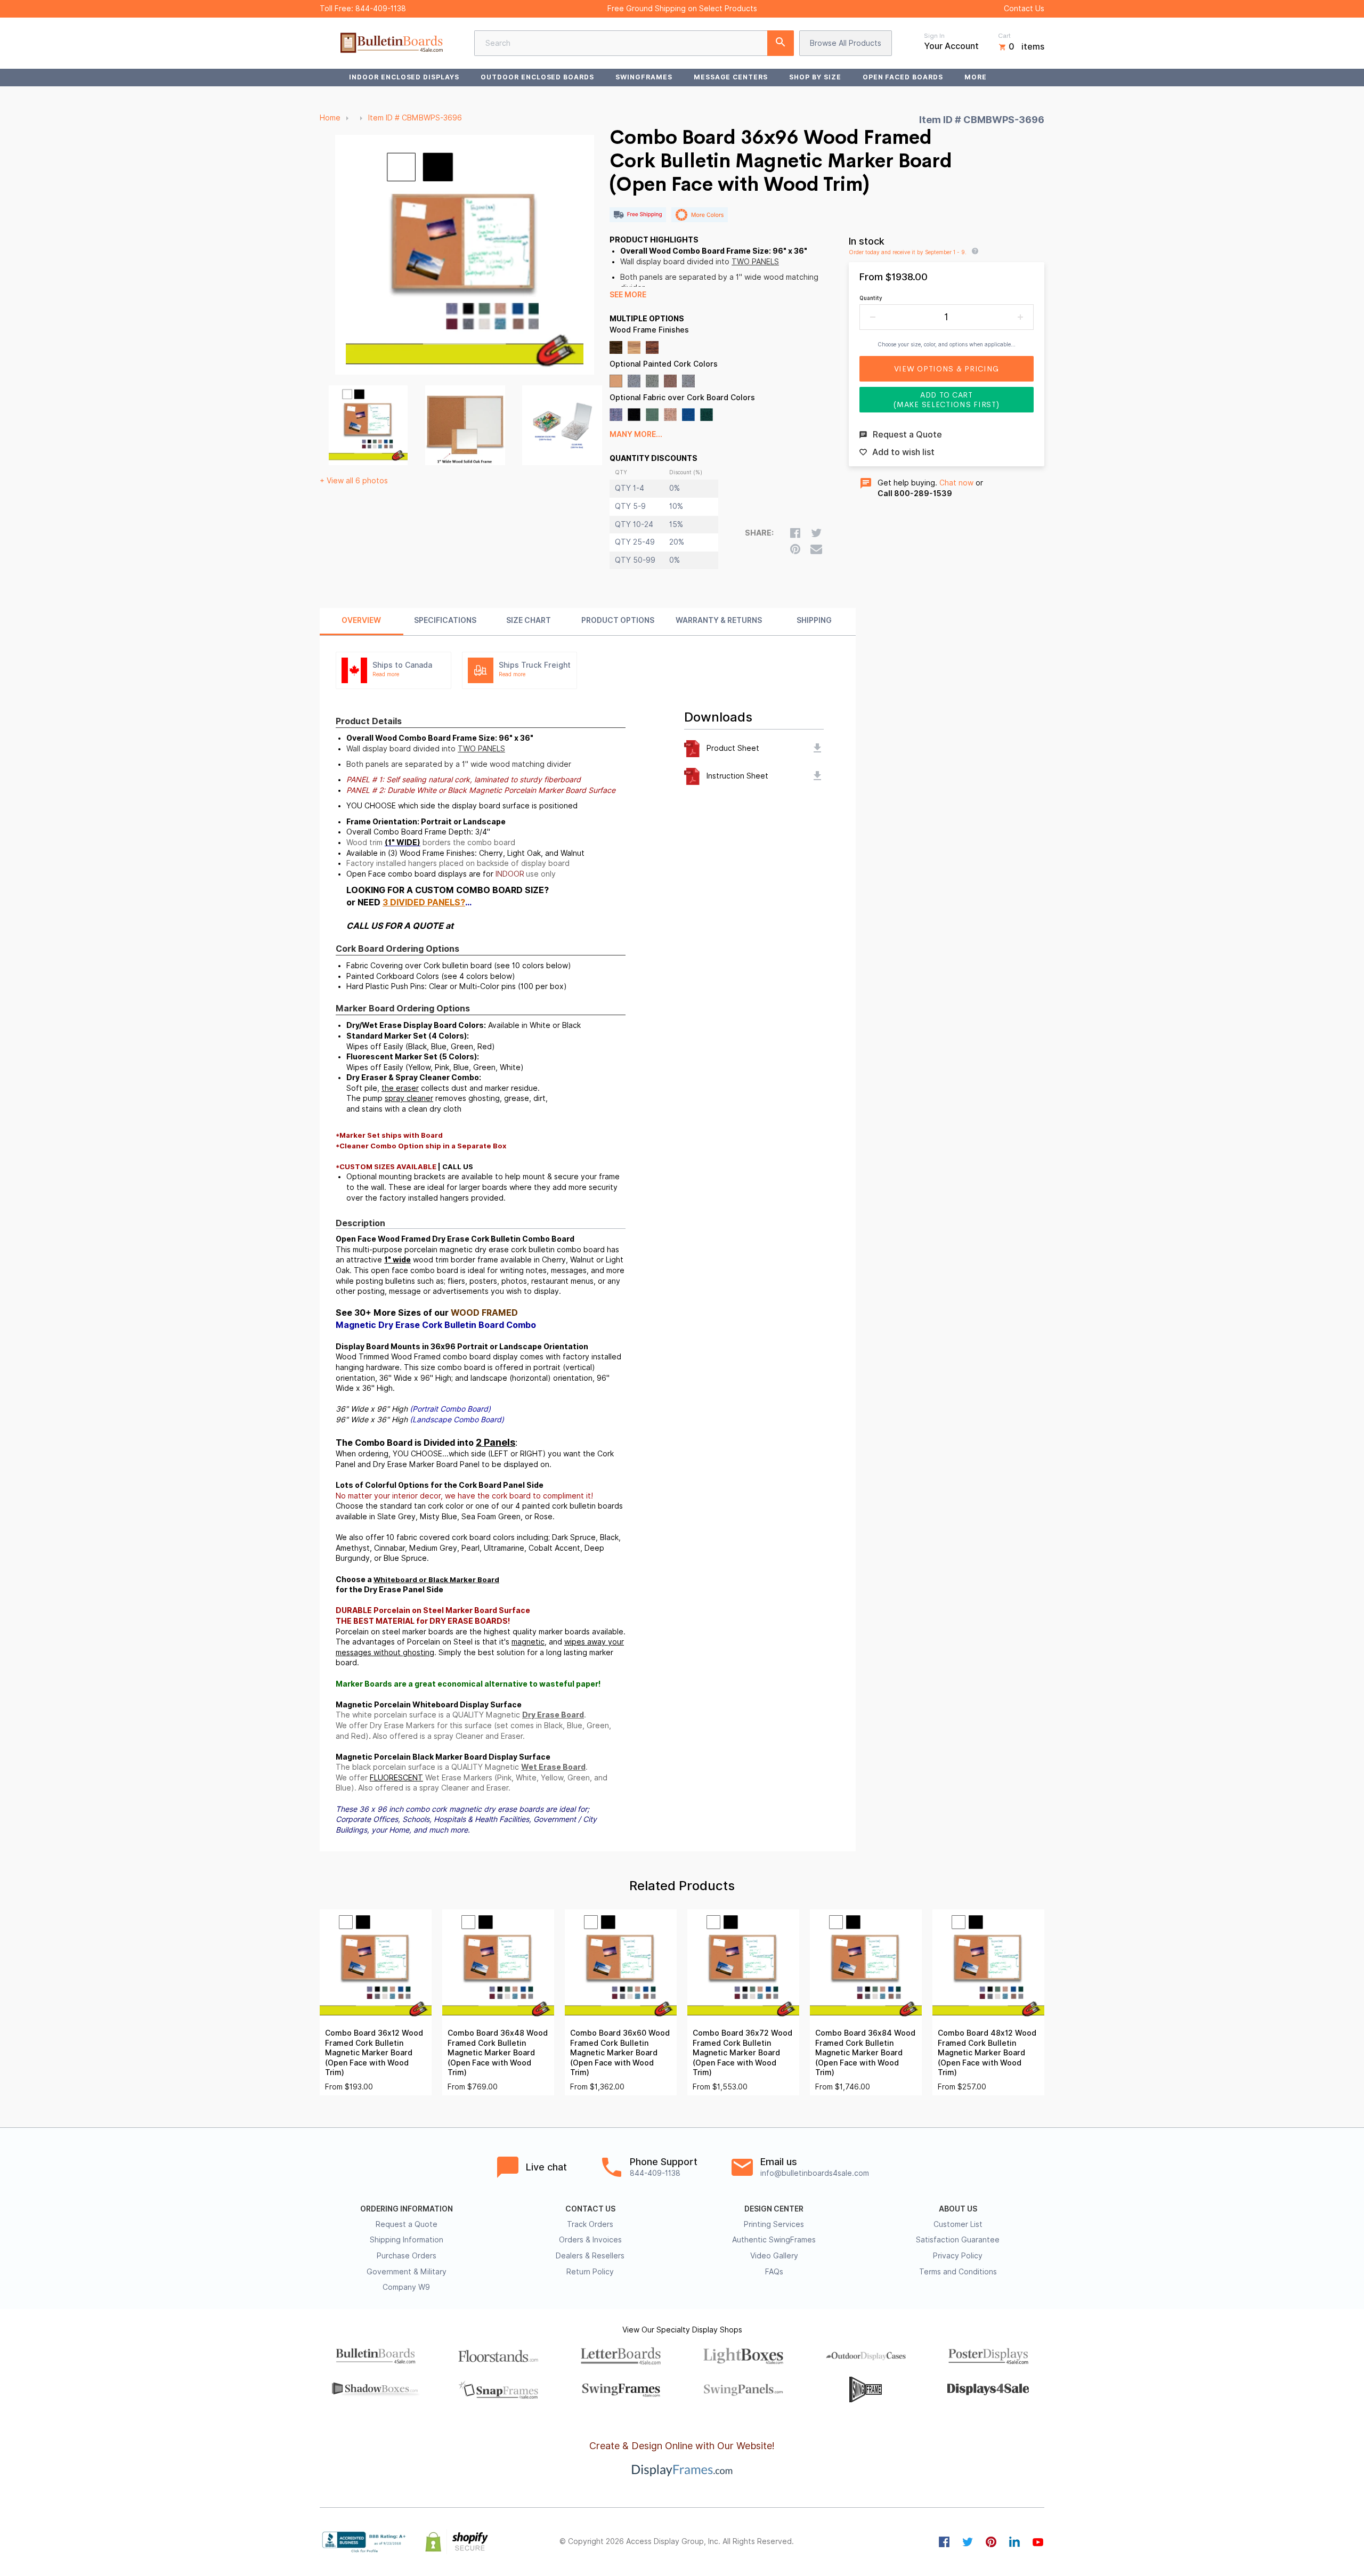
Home (330, 118)
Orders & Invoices (590, 2240)
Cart (1004, 36)
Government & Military (407, 2272)
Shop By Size (815, 77)
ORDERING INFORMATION (407, 2209)
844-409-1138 (381, 9)
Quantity (871, 298)
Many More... (636, 434)
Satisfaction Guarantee (958, 2240)
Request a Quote (407, 2224)
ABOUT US (958, 2209)
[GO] (781, 43)
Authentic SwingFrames (774, 2240)
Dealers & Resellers (590, 2256)
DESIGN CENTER (774, 2209)
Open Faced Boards (903, 77)
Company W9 (406, 2287)
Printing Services (774, 2224)
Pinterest (991, 2542)
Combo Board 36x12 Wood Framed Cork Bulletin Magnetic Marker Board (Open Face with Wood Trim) (374, 2053)
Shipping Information (407, 2240)
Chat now (956, 483)
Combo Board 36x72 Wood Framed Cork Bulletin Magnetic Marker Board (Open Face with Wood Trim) (742, 2053)
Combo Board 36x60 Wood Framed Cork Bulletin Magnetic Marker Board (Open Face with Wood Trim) (620, 2053)
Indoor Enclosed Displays (404, 77)
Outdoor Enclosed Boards (537, 77)
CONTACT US (590, 2209)
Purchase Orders (407, 2256)
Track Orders (590, 2224)
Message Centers (731, 77)
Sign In (934, 36)
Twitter (968, 2542)
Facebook (944, 2542)
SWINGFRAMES (644, 77)
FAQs (774, 2272)
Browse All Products (846, 43)
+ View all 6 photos (354, 481)
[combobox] (634, 43)
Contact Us (1024, 9)
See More (628, 295)
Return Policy (590, 2272)
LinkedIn (1014, 2542)
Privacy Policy (958, 2256)
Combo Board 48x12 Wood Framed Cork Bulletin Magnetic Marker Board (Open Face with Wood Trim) (987, 2053)
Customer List (958, 2224)
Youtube (1038, 2542)
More (976, 77)
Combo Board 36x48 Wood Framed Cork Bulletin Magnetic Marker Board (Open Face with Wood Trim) (498, 2053)
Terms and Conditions (958, 2272)
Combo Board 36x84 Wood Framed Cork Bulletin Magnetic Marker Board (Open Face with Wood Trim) (865, 2053)
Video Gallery (774, 2256)
